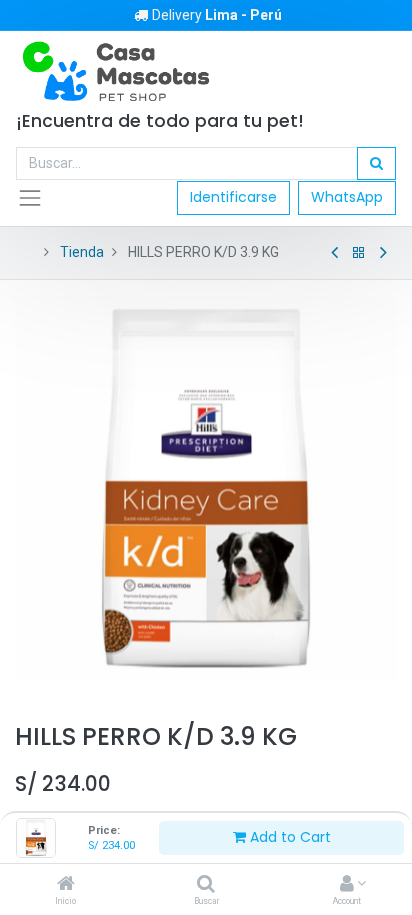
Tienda (82, 252)
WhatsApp (347, 197)
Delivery (217, 15)
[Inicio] (66, 885)
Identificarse (233, 197)
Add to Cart (288, 837)
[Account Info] (347, 885)
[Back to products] (359, 253)
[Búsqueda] (376, 164)
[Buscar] (206, 885)
